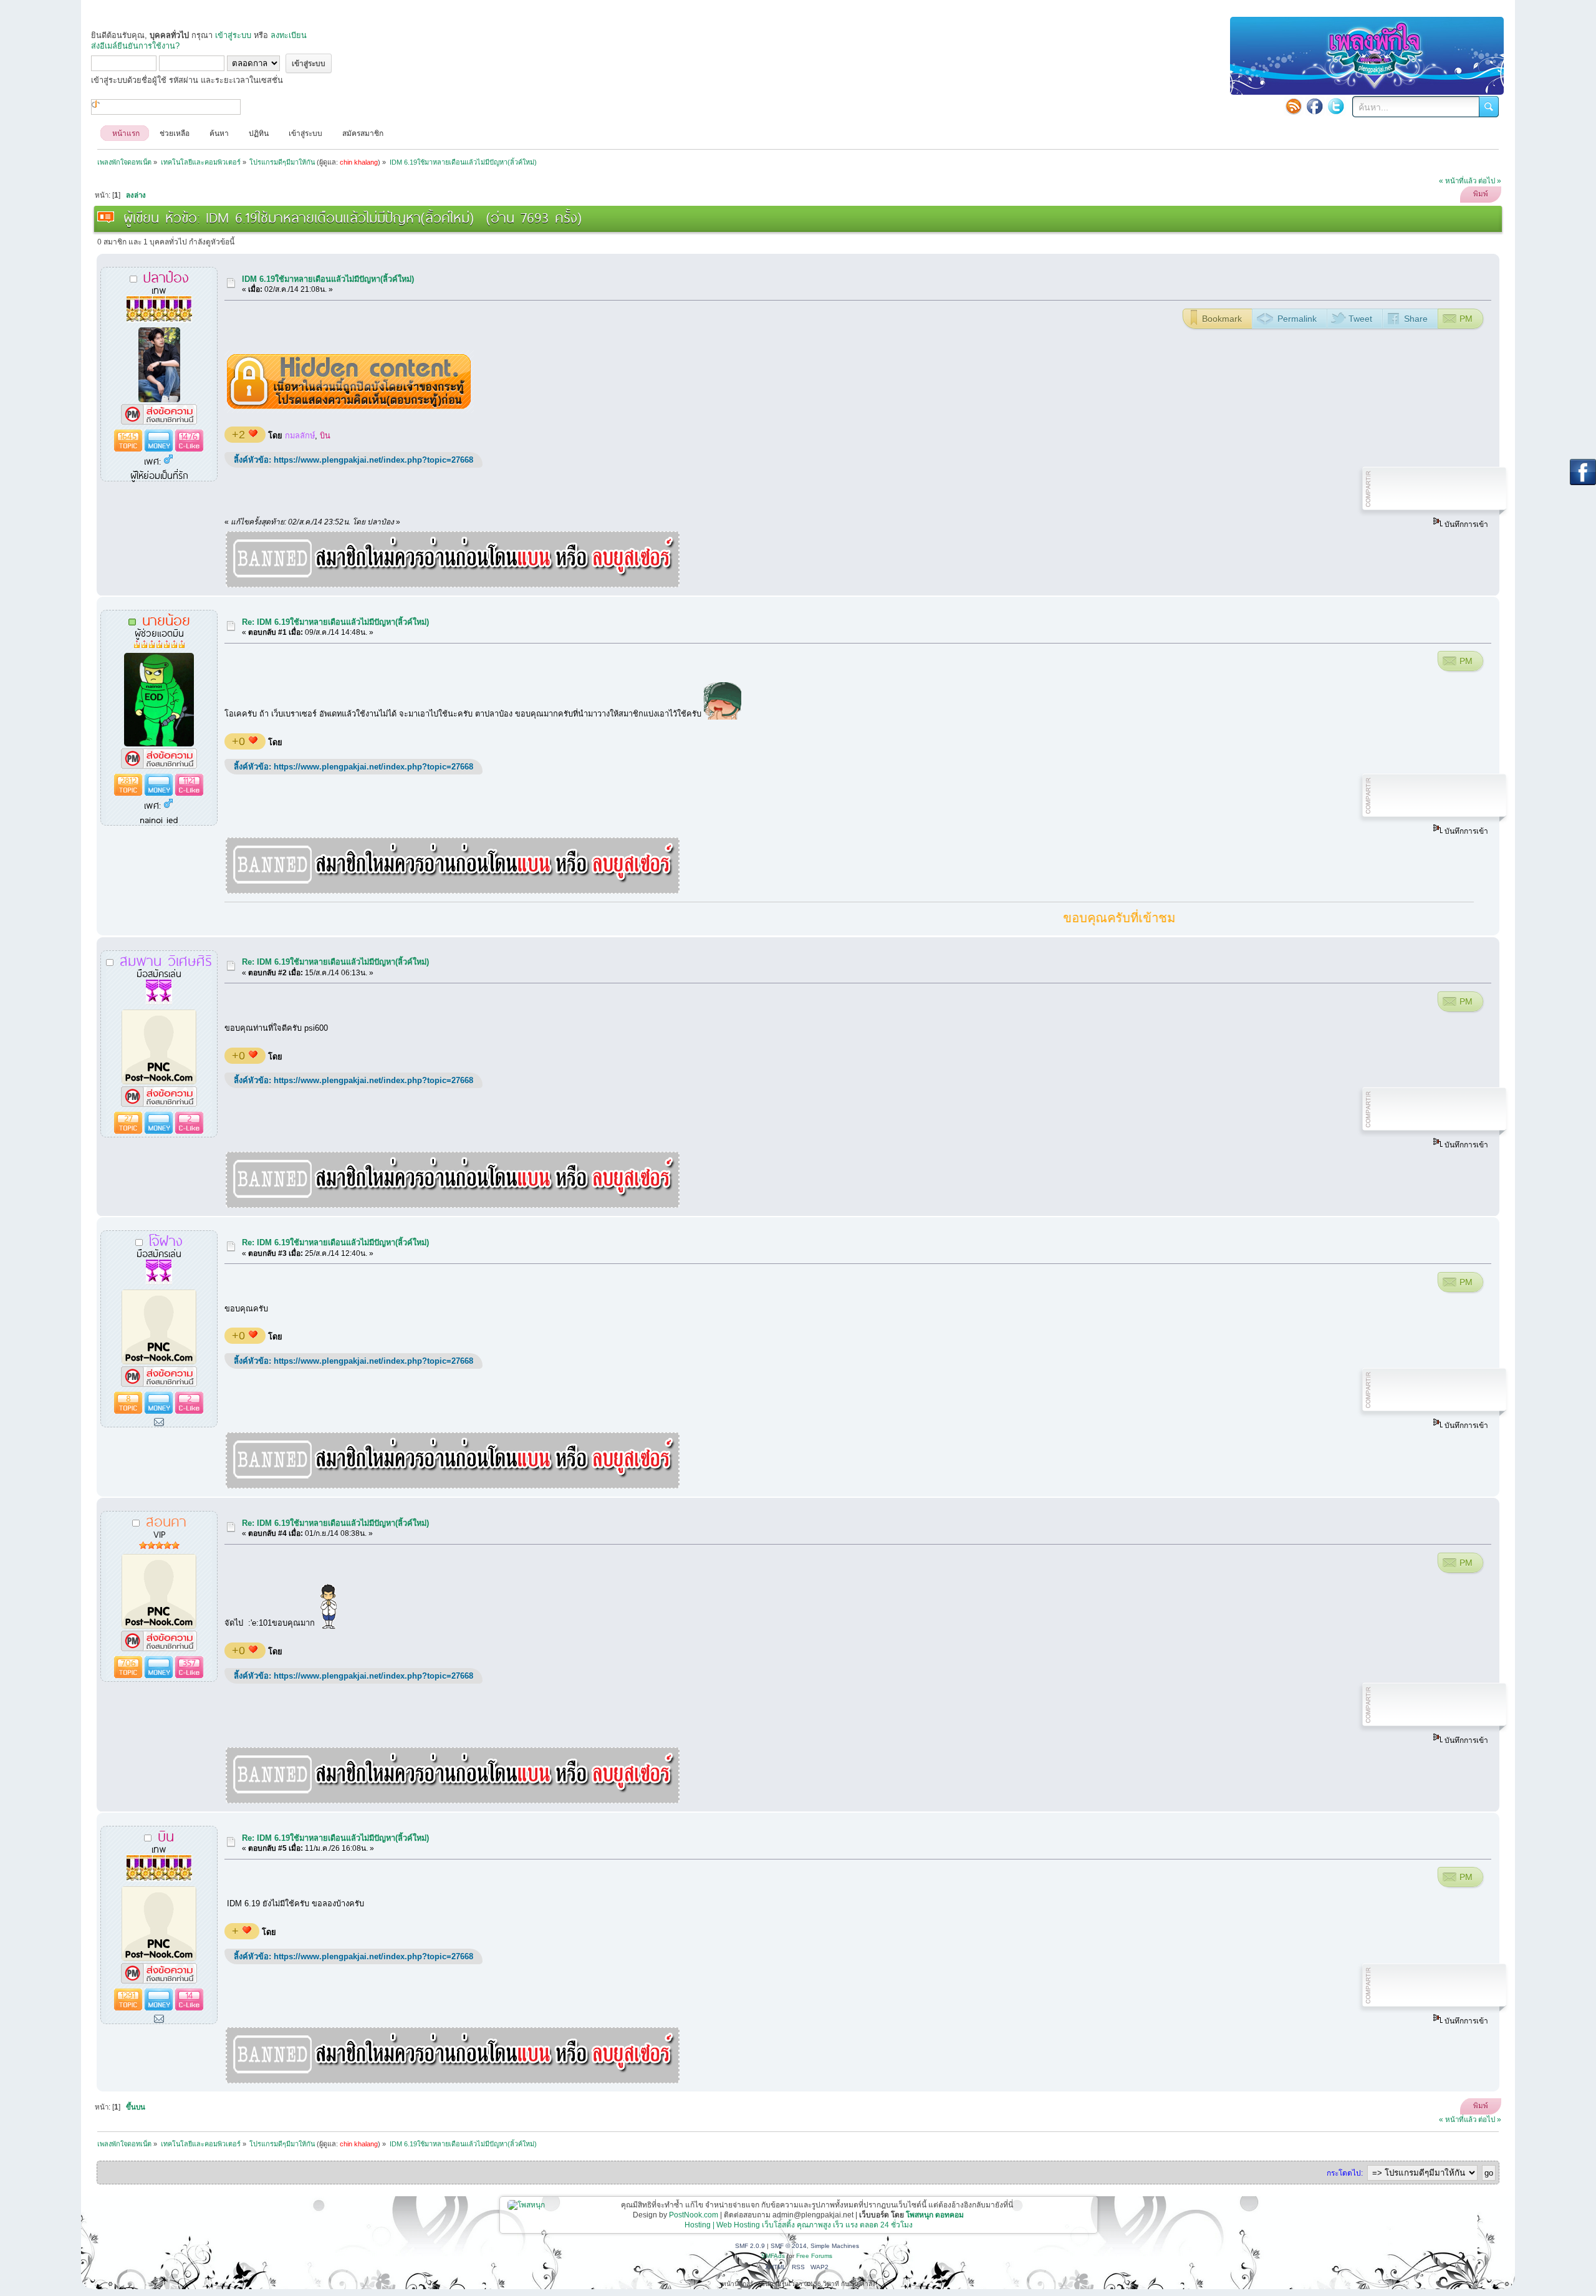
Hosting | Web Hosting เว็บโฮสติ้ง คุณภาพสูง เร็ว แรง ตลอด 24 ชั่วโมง (799, 2225)
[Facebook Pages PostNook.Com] (1315, 106)
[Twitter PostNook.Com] (1336, 106)
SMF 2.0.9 (750, 2246)
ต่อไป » (1490, 181)
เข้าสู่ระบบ (233, 35)
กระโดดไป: (1345, 2173)
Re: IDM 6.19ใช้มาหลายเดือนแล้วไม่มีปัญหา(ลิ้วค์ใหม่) (335, 622)
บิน (325, 436)
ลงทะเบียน (289, 35)
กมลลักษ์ (300, 436)
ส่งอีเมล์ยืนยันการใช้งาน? (135, 46)
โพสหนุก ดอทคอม (935, 2215)
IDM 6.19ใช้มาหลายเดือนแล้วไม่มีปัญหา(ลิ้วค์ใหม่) (328, 279)
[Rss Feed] (1294, 106)
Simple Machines (835, 2246)
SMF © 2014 (789, 2246)
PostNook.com (694, 2215)
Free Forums (814, 2256)
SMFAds (773, 2256)
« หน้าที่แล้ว (1458, 181)
